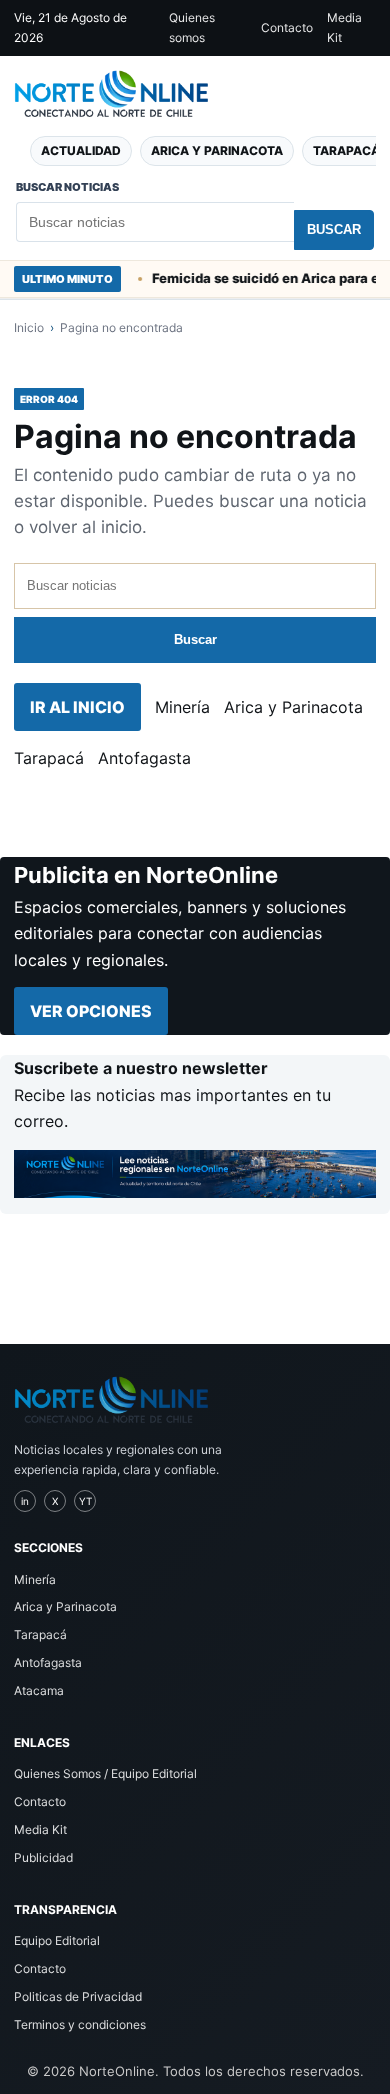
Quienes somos (192, 27)
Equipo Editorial (57, 1940)
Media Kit (344, 27)
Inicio (29, 327)
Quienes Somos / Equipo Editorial (105, 1773)
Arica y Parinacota (217, 150)
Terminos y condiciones (80, 2024)
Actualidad (81, 150)
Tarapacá (49, 758)
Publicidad (43, 1857)
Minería (182, 707)
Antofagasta (144, 758)
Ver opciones (91, 1011)
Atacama (39, 1690)
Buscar (334, 229)
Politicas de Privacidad (78, 1996)
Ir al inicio (77, 707)
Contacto (287, 27)
